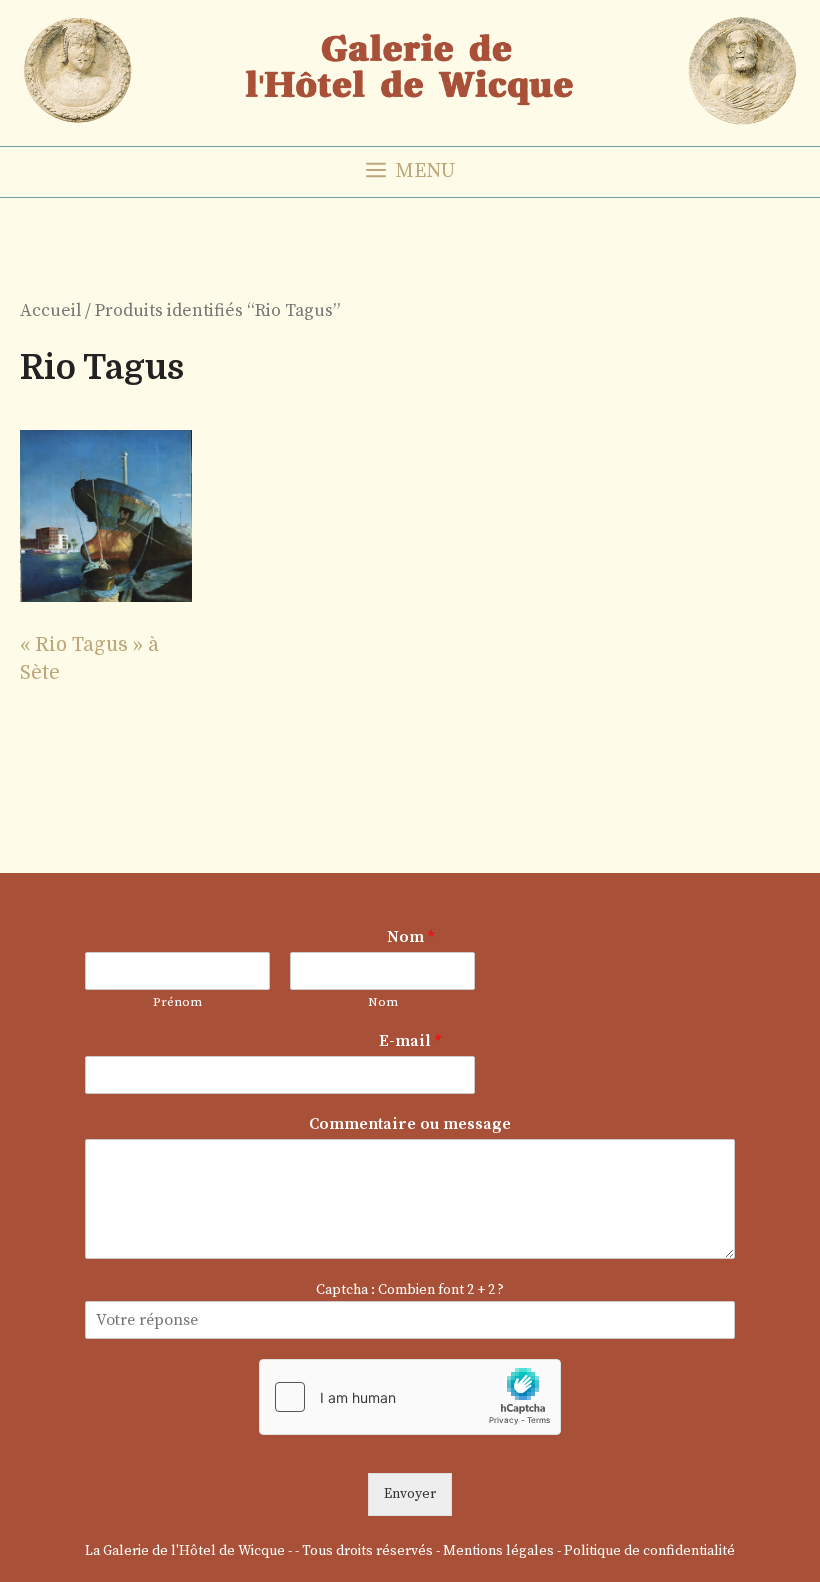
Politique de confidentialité (649, 1551)
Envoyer (410, 1494)
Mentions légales (498, 1551)
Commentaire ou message (410, 1124)
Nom (410, 937)
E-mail (410, 1041)
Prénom (177, 1002)
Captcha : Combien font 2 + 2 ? (410, 1290)
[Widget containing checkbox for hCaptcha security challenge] (410, 1397)
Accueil (50, 311)
